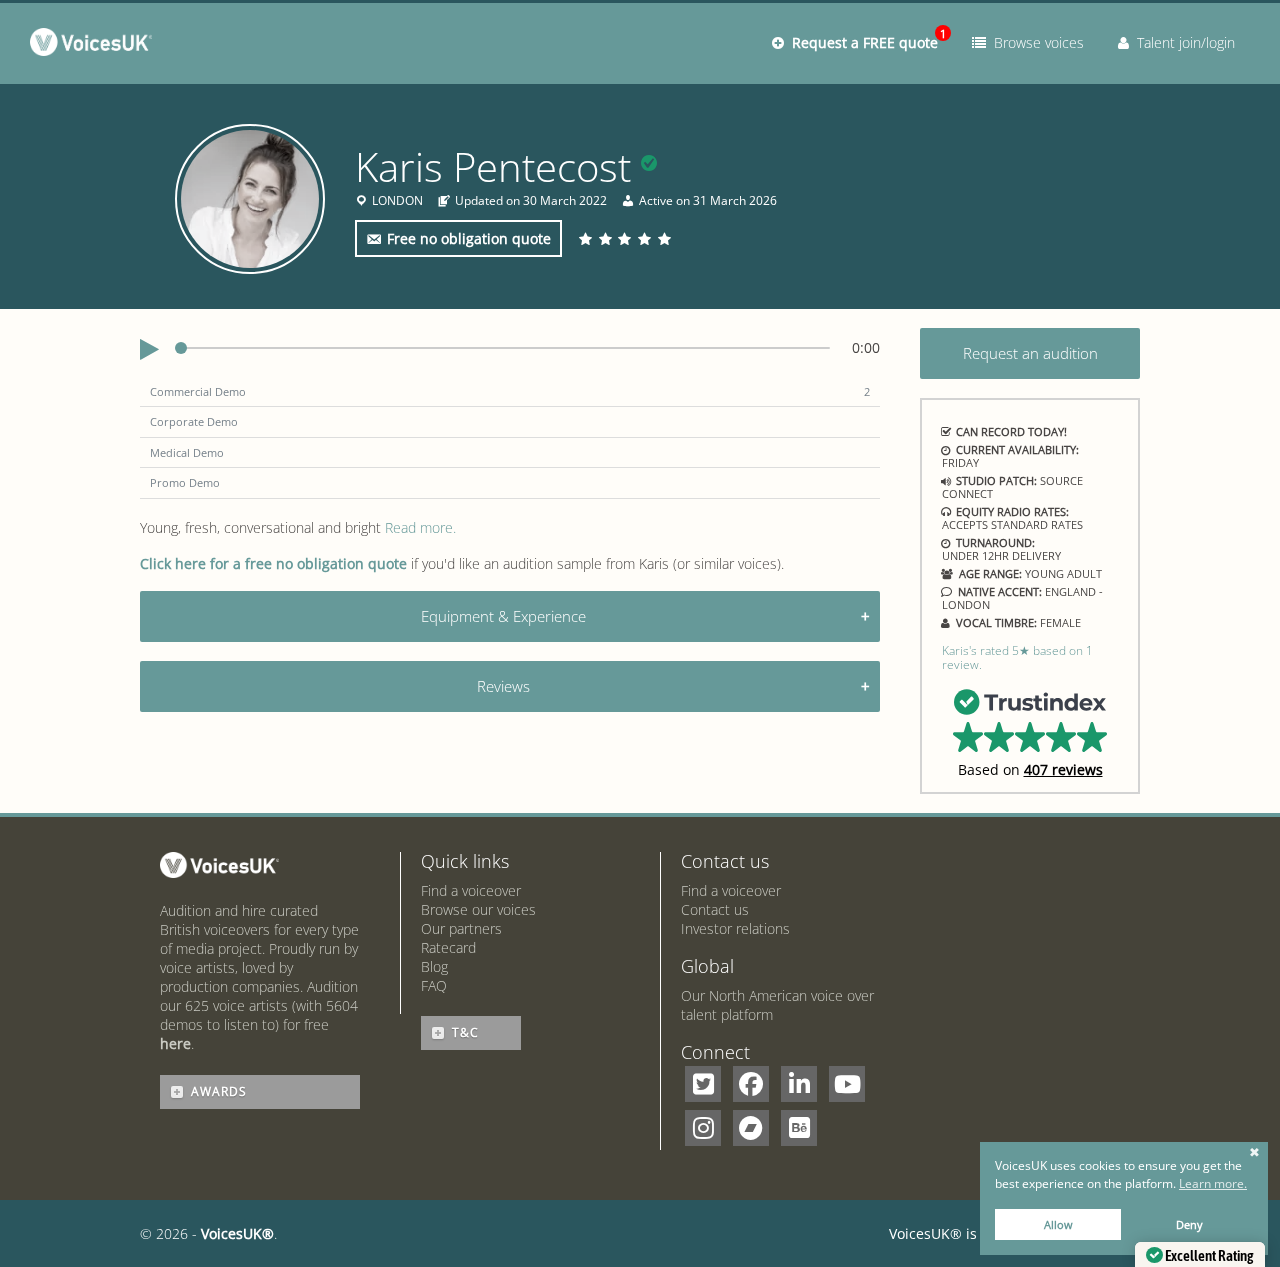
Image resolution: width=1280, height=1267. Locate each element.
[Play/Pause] (149, 350)
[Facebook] (751, 1084)
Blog (434, 966)
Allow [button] (1058, 1224)
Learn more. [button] (1213, 1183)
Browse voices (1035, 42)
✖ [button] (1254, 1153)
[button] (1030, 732)
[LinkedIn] (799, 1084)
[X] (703, 1084)
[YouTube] (847, 1084)
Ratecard (448, 947)
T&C (465, 1032)
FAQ (434, 985)
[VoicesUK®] (95, 46)
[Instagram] (703, 1128)
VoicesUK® (237, 1233)
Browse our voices (478, 909)
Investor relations (735, 928)
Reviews (503, 686)
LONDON (397, 201)
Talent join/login (1182, 42)
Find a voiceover (471, 890)
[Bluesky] (799, 1128)
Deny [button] (1189, 1224)
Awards (219, 1091)
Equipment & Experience (503, 616)
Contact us (715, 909)
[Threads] (751, 1128)
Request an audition (1030, 353)
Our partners (461, 928)
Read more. (420, 527)
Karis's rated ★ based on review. (1017, 657)
